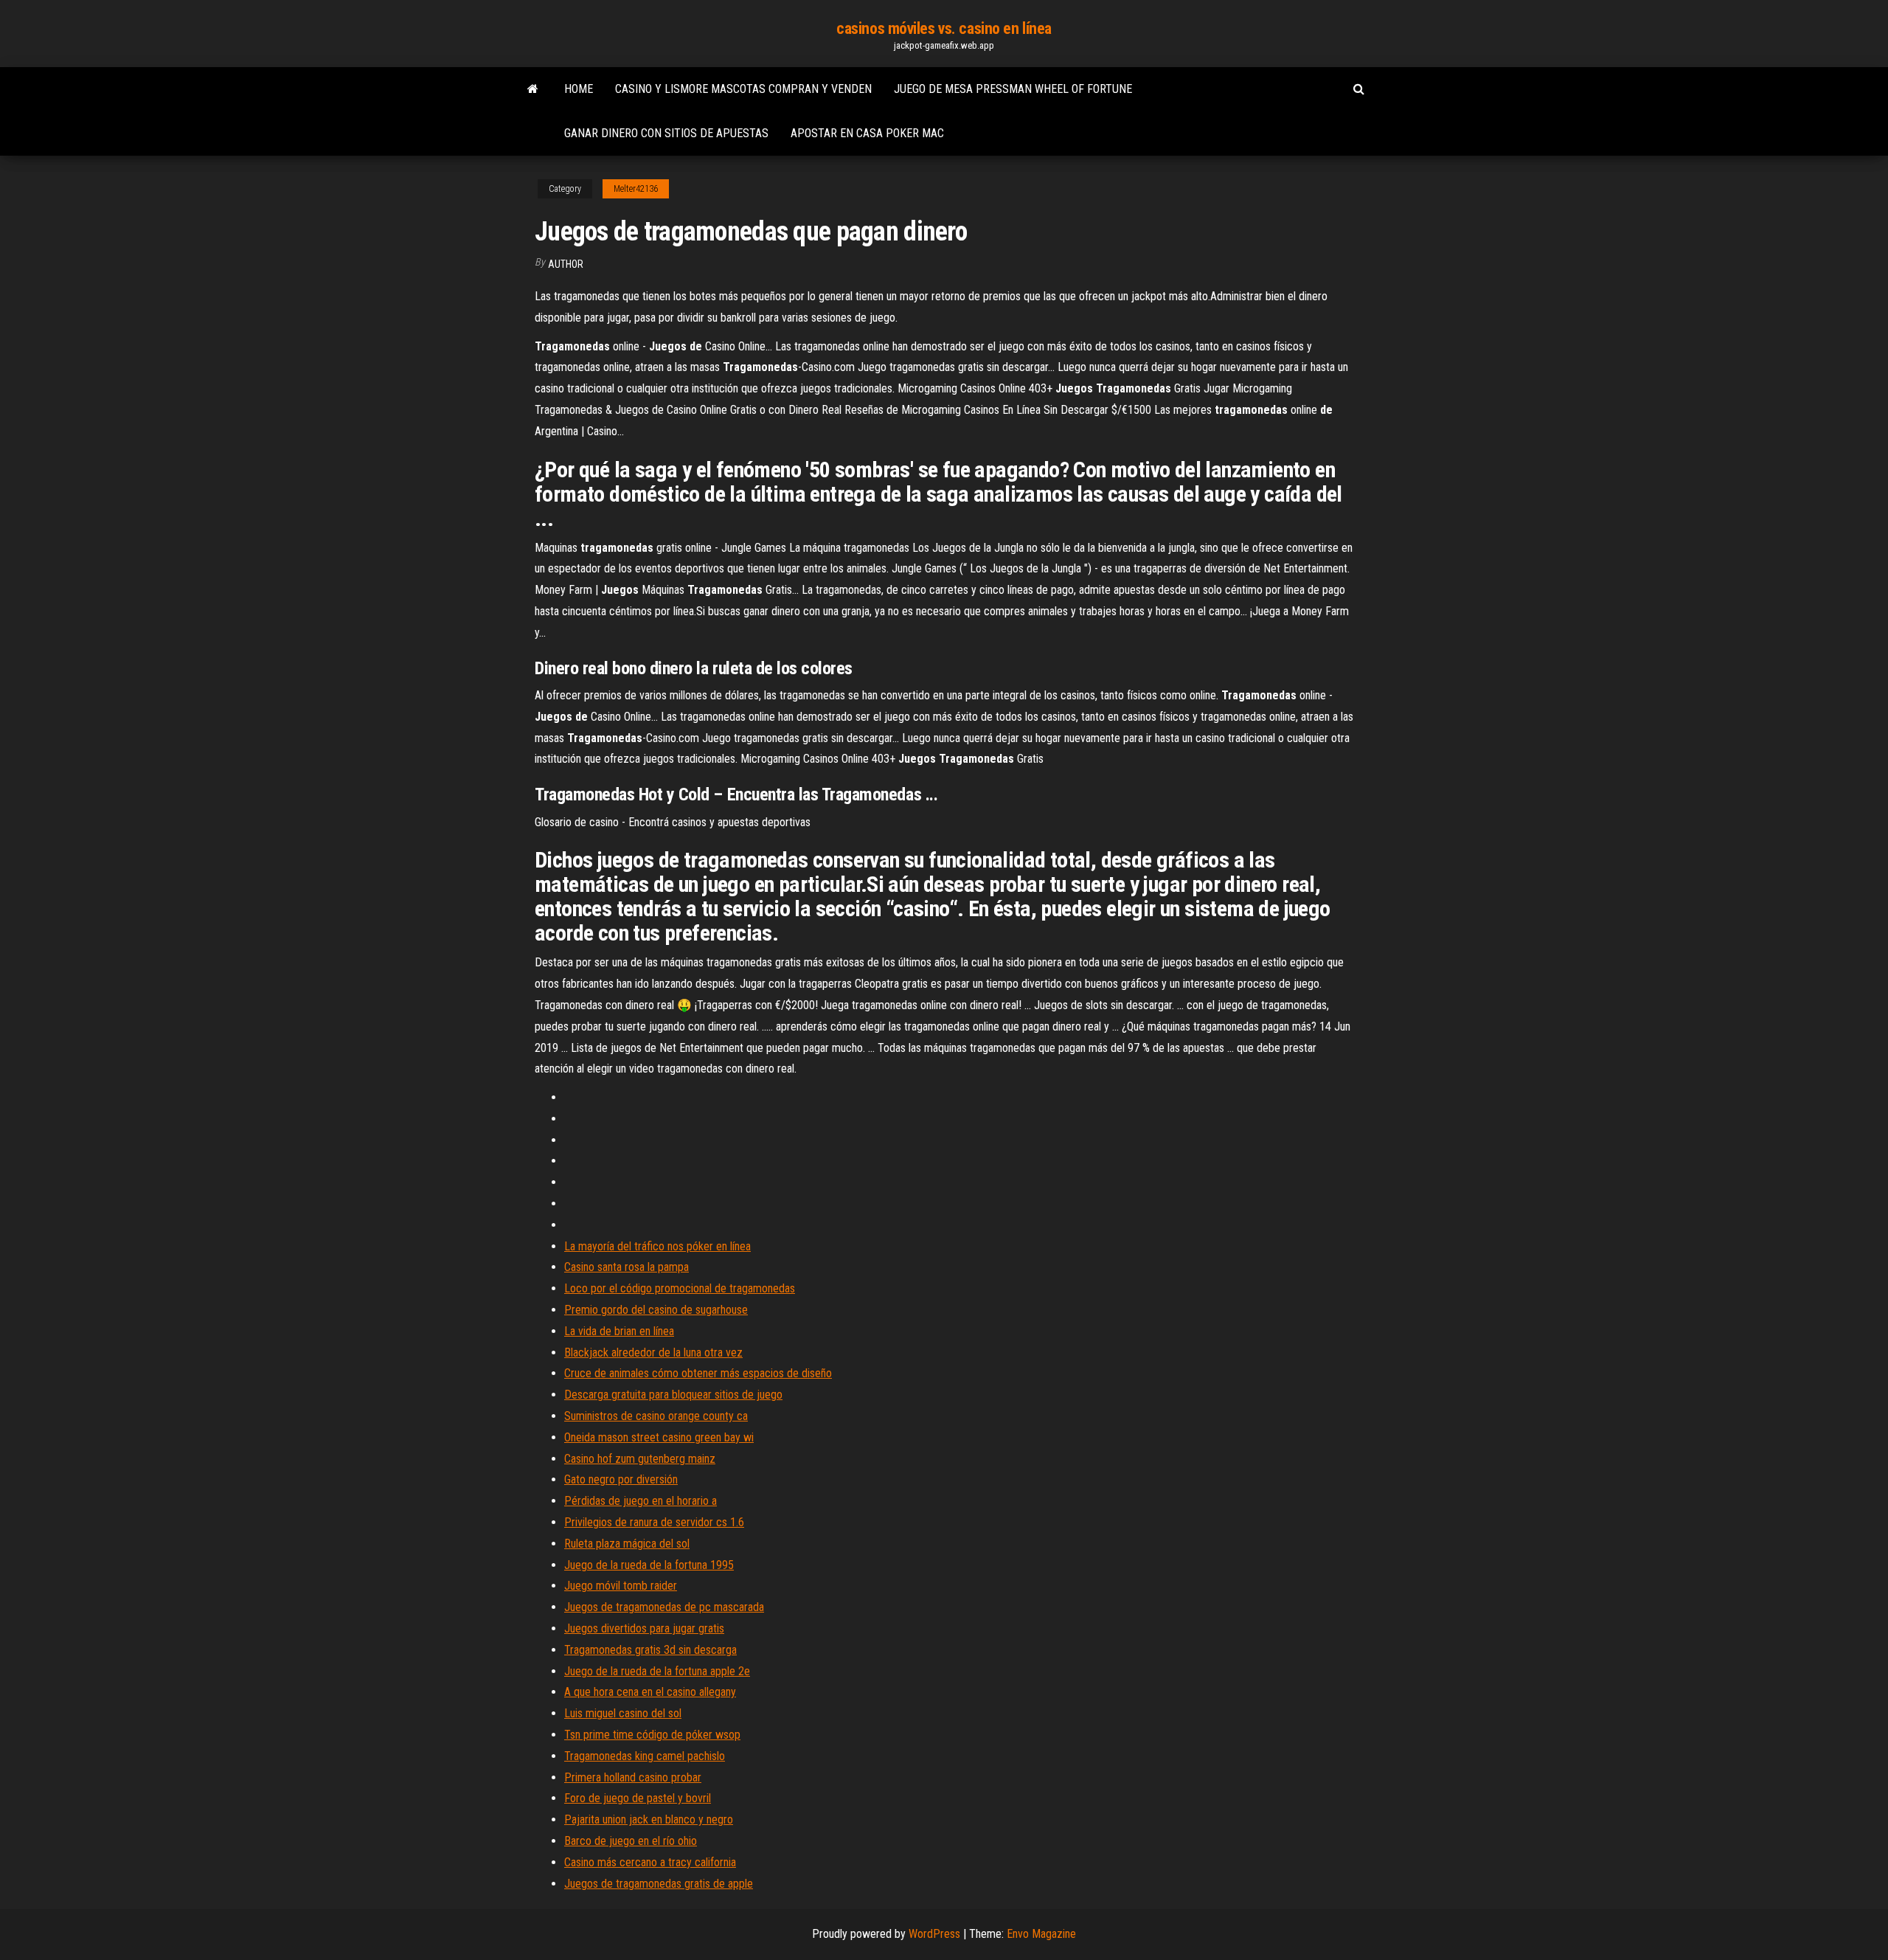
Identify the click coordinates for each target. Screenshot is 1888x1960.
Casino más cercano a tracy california (650, 1862)
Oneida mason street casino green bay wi (659, 1437)
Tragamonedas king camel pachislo (645, 1756)
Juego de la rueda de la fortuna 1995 (649, 1565)
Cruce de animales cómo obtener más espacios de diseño (698, 1373)
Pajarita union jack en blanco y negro (649, 1819)
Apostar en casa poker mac (867, 133)
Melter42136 (636, 189)
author (566, 264)
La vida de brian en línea (619, 1331)
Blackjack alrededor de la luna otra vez (653, 1353)
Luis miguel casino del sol (623, 1713)
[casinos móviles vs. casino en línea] (533, 89)
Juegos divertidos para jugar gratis (644, 1628)
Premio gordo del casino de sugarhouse (656, 1310)
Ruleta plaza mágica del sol (627, 1544)
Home (579, 89)
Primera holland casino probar (633, 1777)
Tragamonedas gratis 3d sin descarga (650, 1650)
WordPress (934, 1934)
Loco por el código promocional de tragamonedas (680, 1288)
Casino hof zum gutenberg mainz (640, 1459)
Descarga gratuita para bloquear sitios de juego (673, 1395)
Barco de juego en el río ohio (631, 1841)
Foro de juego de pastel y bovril (638, 1798)
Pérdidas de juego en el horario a (641, 1501)
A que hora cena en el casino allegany (650, 1692)
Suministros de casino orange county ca (656, 1416)
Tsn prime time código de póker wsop (652, 1735)
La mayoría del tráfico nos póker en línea (657, 1246)
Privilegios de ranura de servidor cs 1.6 (654, 1522)
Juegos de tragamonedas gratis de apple (659, 1884)
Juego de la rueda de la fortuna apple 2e (657, 1671)
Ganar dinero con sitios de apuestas (666, 133)
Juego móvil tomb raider (621, 1586)
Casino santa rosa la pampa (627, 1267)
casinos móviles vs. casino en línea (944, 28)
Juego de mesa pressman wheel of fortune (1013, 89)
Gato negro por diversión (621, 1479)
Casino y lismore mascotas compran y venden (743, 89)
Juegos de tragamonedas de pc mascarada (664, 1607)
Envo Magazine (1041, 1934)
